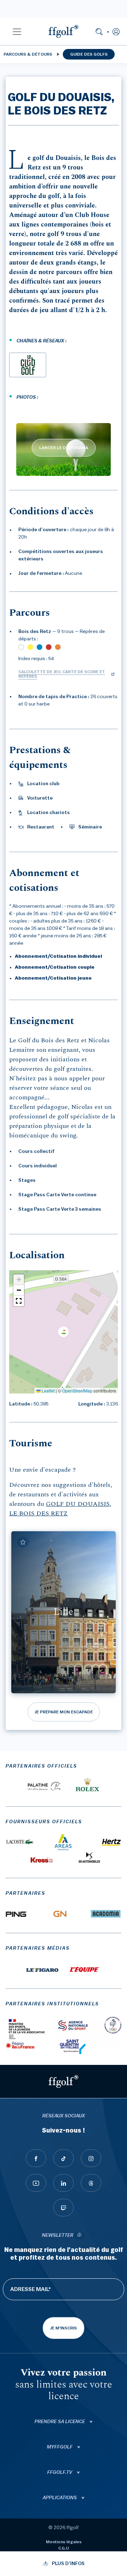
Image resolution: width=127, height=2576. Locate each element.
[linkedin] (64, 2183)
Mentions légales (64, 2542)
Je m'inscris (64, 2328)
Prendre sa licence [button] (60, 2422)
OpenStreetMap (77, 1391)
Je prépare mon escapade (64, 1712)
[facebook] (36, 2158)
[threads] (91, 2183)
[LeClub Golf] (28, 365)
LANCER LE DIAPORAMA (64, 448)
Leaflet (48, 1391)
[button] (17, 31)
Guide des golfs (89, 54)
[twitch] (64, 2208)
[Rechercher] (99, 31)
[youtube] (36, 2183)
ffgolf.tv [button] (60, 2472)
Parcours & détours (28, 54)
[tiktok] (64, 2158)
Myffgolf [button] (60, 2447)
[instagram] (91, 2158)
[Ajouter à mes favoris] (23, 1542)
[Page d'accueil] (64, 31)
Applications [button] (60, 2498)
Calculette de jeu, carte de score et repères (62, 674)
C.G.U (64, 2548)
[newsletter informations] (79, 2236)
